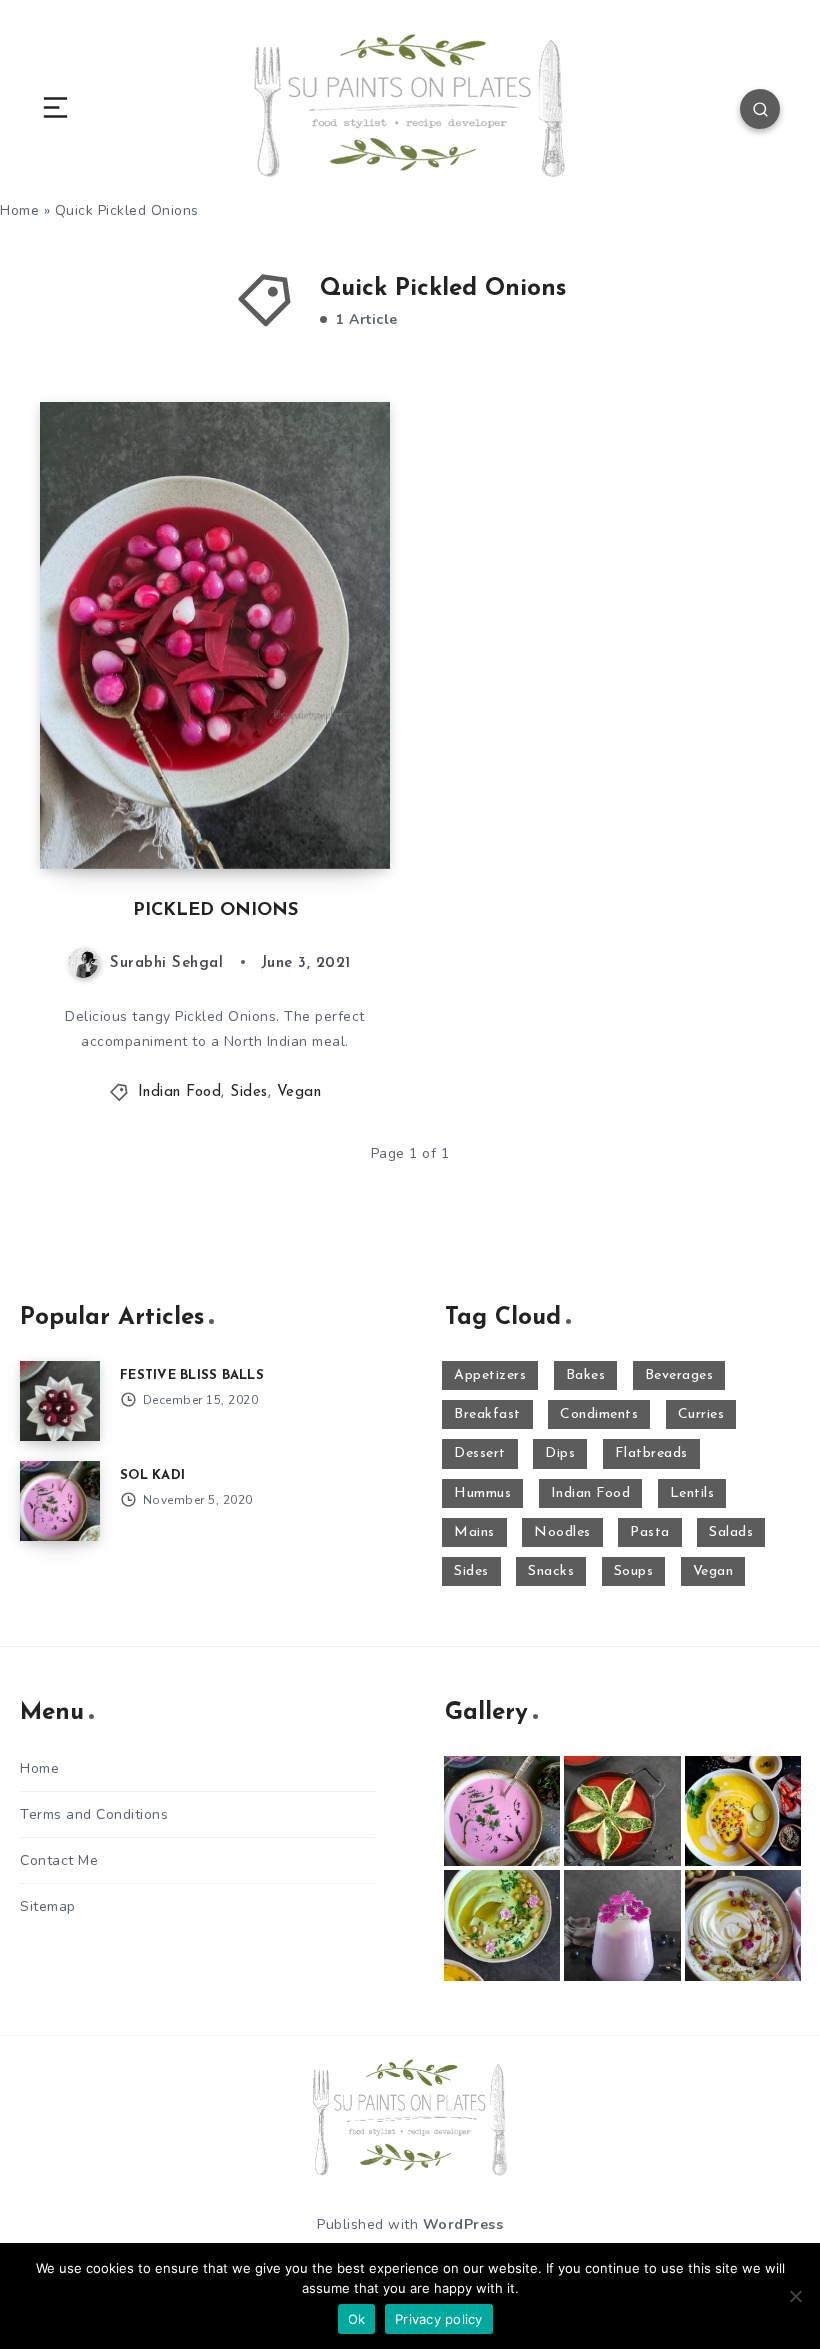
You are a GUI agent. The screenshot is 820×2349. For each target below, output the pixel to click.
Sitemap (48, 1906)
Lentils (692, 1493)
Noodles (562, 1532)
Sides (249, 1092)
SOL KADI (152, 1475)
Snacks (551, 1571)
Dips (560, 1453)
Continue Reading (320, 812)
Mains (474, 1532)
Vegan (299, 1092)
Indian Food (180, 1092)
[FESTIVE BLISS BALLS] (60, 1401)
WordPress (463, 2224)
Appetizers (490, 1375)
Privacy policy (439, 2319)
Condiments (599, 1414)
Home (39, 1768)
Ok (357, 2319)
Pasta (650, 1532)
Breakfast (487, 1414)
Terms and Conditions (94, 1814)
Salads (731, 1532)
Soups (634, 1571)
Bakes (586, 1375)
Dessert (480, 1453)
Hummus (482, 1493)
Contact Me (59, 1860)
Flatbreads (651, 1453)
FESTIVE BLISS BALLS (192, 1375)
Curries (701, 1414)
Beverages (679, 1375)
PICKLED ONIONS (215, 911)
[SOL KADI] (60, 1501)
